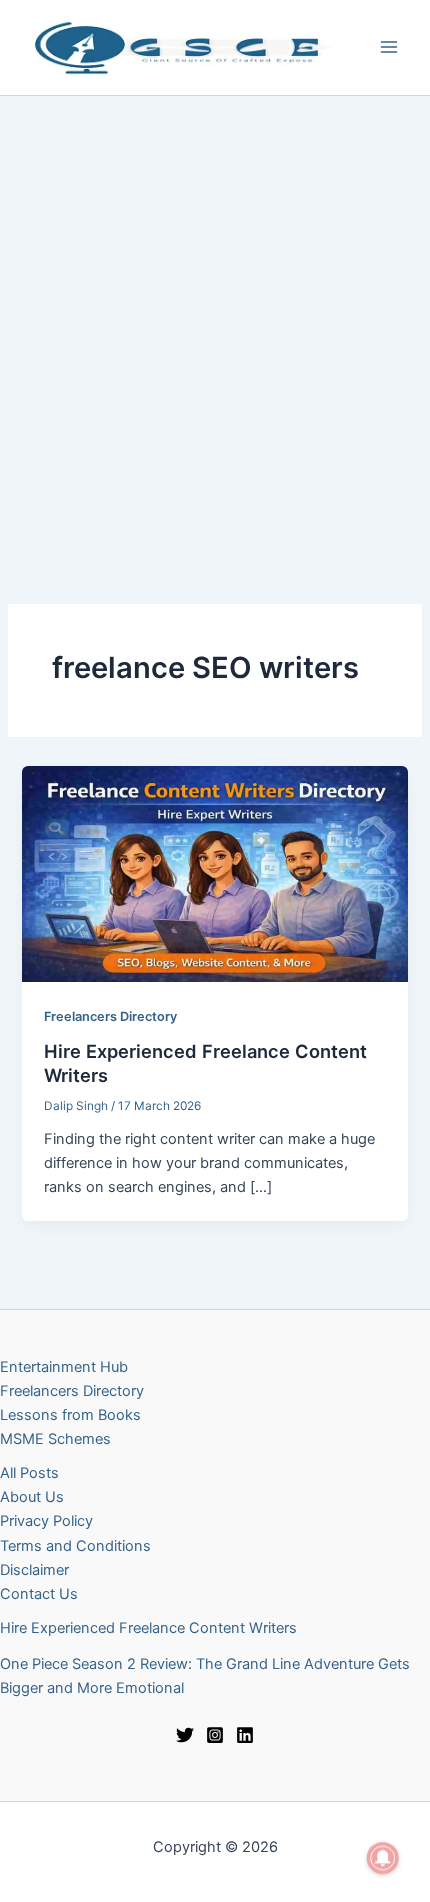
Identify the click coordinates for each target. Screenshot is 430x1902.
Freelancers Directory (110, 1016)
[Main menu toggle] (389, 47)
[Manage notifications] (383, 1858)
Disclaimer (34, 1570)
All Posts (29, 1473)
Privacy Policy (46, 1521)
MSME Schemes (55, 1439)
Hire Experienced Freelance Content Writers (148, 1628)
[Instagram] (215, 1735)
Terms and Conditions (75, 1546)
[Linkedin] (245, 1735)
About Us (32, 1497)
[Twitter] (185, 1735)
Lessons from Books (70, 1415)
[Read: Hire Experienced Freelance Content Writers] (214, 873)
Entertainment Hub (64, 1367)
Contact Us (39, 1594)
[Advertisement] (215, 321)
